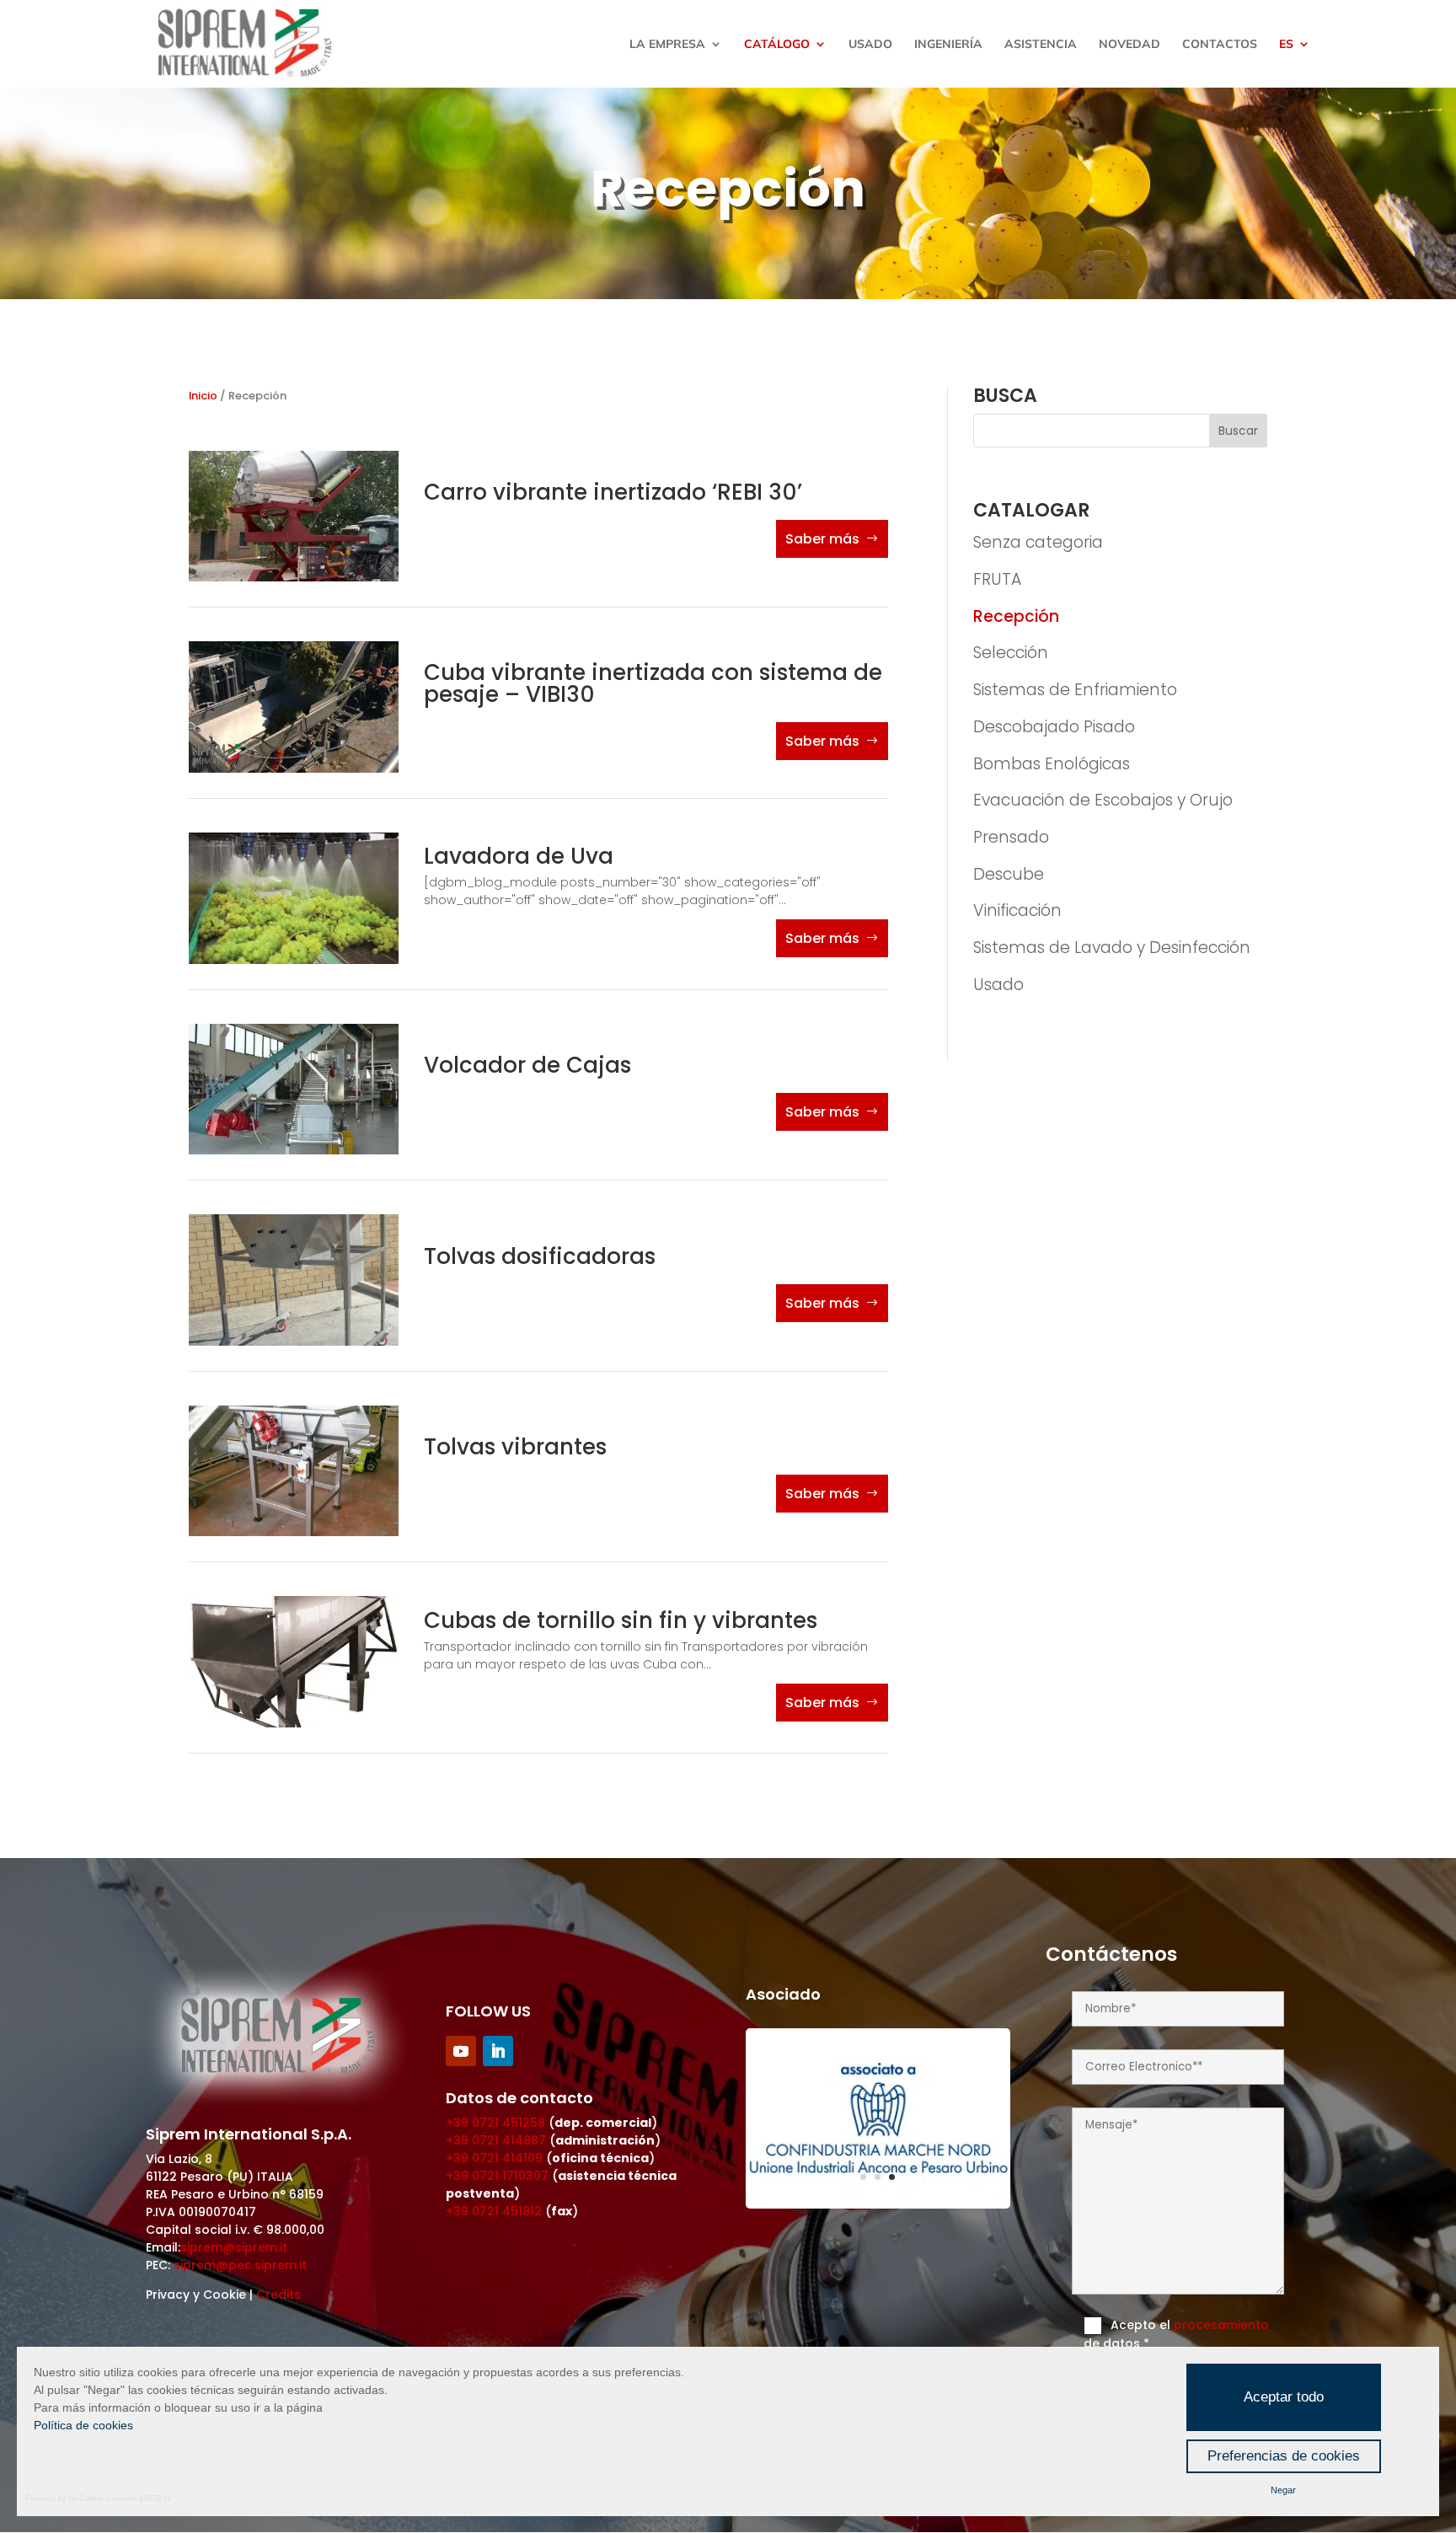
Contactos (1220, 45)
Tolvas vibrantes (515, 1447)
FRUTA (997, 579)
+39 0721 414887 (496, 2140)
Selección (1011, 653)
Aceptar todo (1284, 2397)
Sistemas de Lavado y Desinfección (1112, 948)
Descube (1009, 874)
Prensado (1011, 837)
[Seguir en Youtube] (461, 2051)
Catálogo (777, 45)
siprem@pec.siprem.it (240, 2265)
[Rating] (878, 2204)
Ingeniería (948, 45)
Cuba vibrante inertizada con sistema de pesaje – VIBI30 (653, 683)
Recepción (1016, 616)
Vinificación (1017, 910)
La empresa (667, 45)
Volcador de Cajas (527, 1065)
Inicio (203, 396)
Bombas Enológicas (1052, 764)
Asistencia (1041, 45)
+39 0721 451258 (495, 2123)
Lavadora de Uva (519, 856)
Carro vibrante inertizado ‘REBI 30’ (613, 492)
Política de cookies (83, 2425)
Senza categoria (1038, 542)
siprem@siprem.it (234, 2247)
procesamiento (1221, 2325)
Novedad (1129, 45)
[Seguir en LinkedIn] (498, 2051)
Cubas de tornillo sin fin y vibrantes (621, 1620)
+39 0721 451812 (494, 2211)
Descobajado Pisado (1054, 727)
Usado (870, 45)
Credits (278, 2295)
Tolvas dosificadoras (540, 1256)
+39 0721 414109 (494, 2158)
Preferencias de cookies (1284, 2456)
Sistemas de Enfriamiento (1075, 690)
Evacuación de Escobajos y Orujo (1103, 800)
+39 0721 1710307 (497, 2176)
